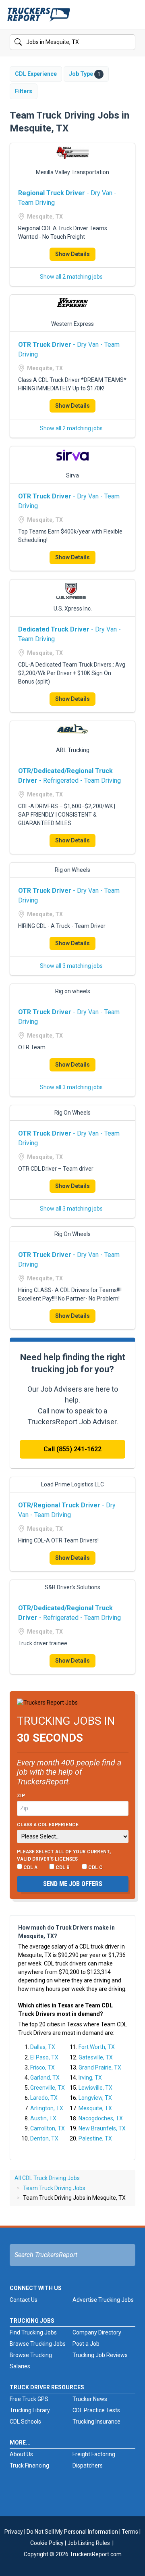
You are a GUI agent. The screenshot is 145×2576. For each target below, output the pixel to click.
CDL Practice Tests (96, 2410)
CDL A (30, 1867)
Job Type (85, 74)
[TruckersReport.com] (39, 18)
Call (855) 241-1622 (72, 1449)
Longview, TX (95, 2098)
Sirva (72, 475)
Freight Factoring (94, 2454)
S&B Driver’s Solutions (72, 1587)
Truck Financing (29, 2466)
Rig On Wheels (72, 1113)
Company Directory (97, 2332)
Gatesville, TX (96, 2057)
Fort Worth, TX (97, 2047)
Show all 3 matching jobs (71, 966)
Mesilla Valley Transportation (72, 172)
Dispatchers (88, 2466)
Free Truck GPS (29, 2399)
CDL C (95, 1867)
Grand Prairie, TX (100, 2067)
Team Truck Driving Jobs (54, 2188)
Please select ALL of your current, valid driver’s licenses (64, 1855)
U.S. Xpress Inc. (73, 609)
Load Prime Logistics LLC (72, 1484)
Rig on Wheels (72, 870)
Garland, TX (45, 2078)
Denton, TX (44, 2138)
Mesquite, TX (95, 2108)
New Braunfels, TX (102, 2128)
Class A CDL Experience (48, 1825)
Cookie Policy (47, 2543)
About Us (21, 2454)
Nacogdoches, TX (101, 2118)
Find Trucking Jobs (33, 2332)
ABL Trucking (73, 750)
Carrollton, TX (48, 2128)
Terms (130, 2532)
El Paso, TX (44, 2057)
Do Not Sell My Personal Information (72, 2532)
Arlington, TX (47, 2108)
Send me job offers (73, 1884)
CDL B (62, 1867)
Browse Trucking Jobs (38, 2344)
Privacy (14, 2532)
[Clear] (128, 42)
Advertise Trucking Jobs (103, 2300)
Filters (24, 91)
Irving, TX (90, 2078)
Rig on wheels (73, 991)
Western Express (72, 324)
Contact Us (24, 2300)
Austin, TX (43, 2118)
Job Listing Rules (89, 2543)
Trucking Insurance (96, 2422)
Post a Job (86, 2344)
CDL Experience (36, 74)
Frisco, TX (42, 2067)
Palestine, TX (95, 2138)
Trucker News (90, 2399)
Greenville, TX (48, 2088)
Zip (21, 1796)
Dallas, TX (43, 2047)
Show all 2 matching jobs (71, 277)
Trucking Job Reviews (100, 2355)
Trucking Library (30, 2410)
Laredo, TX (44, 2098)
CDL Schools (25, 2422)
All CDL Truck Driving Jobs (47, 2178)
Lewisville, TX (95, 2088)
